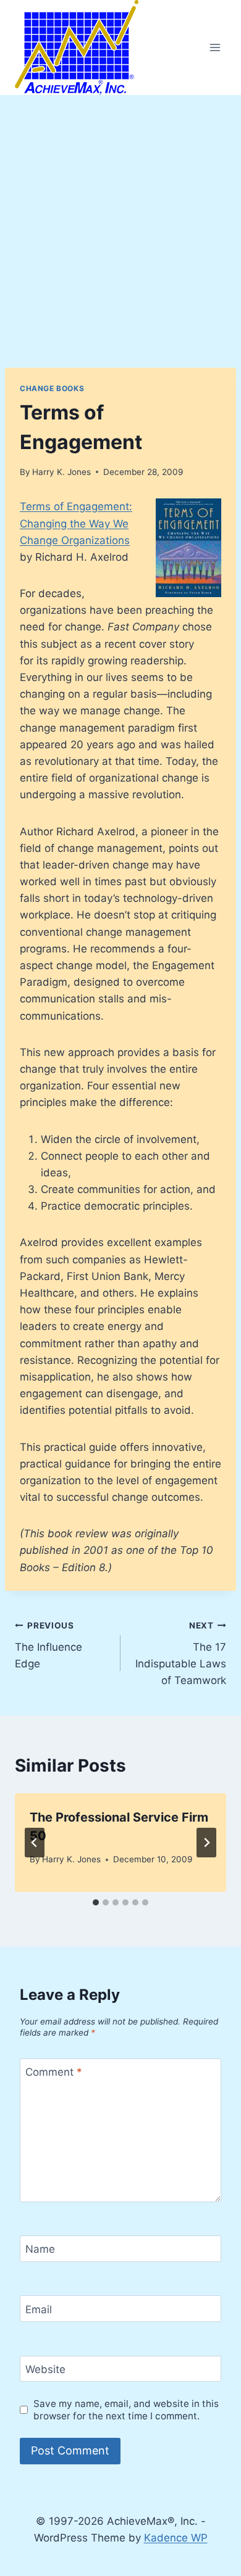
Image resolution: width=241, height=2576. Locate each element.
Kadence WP (176, 2538)
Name (40, 2249)
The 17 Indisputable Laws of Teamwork (181, 1653)
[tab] (96, 1902)
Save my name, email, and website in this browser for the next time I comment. (126, 2410)
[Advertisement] (120, 221)
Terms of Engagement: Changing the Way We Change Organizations (76, 523)
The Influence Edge (49, 1645)
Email (39, 2309)
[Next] (206, 1843)
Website (45, 2369)
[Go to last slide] (35, 1843)
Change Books (52, 388)
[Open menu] (215, 47)
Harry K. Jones (61, 472)
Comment (54, 2072)
